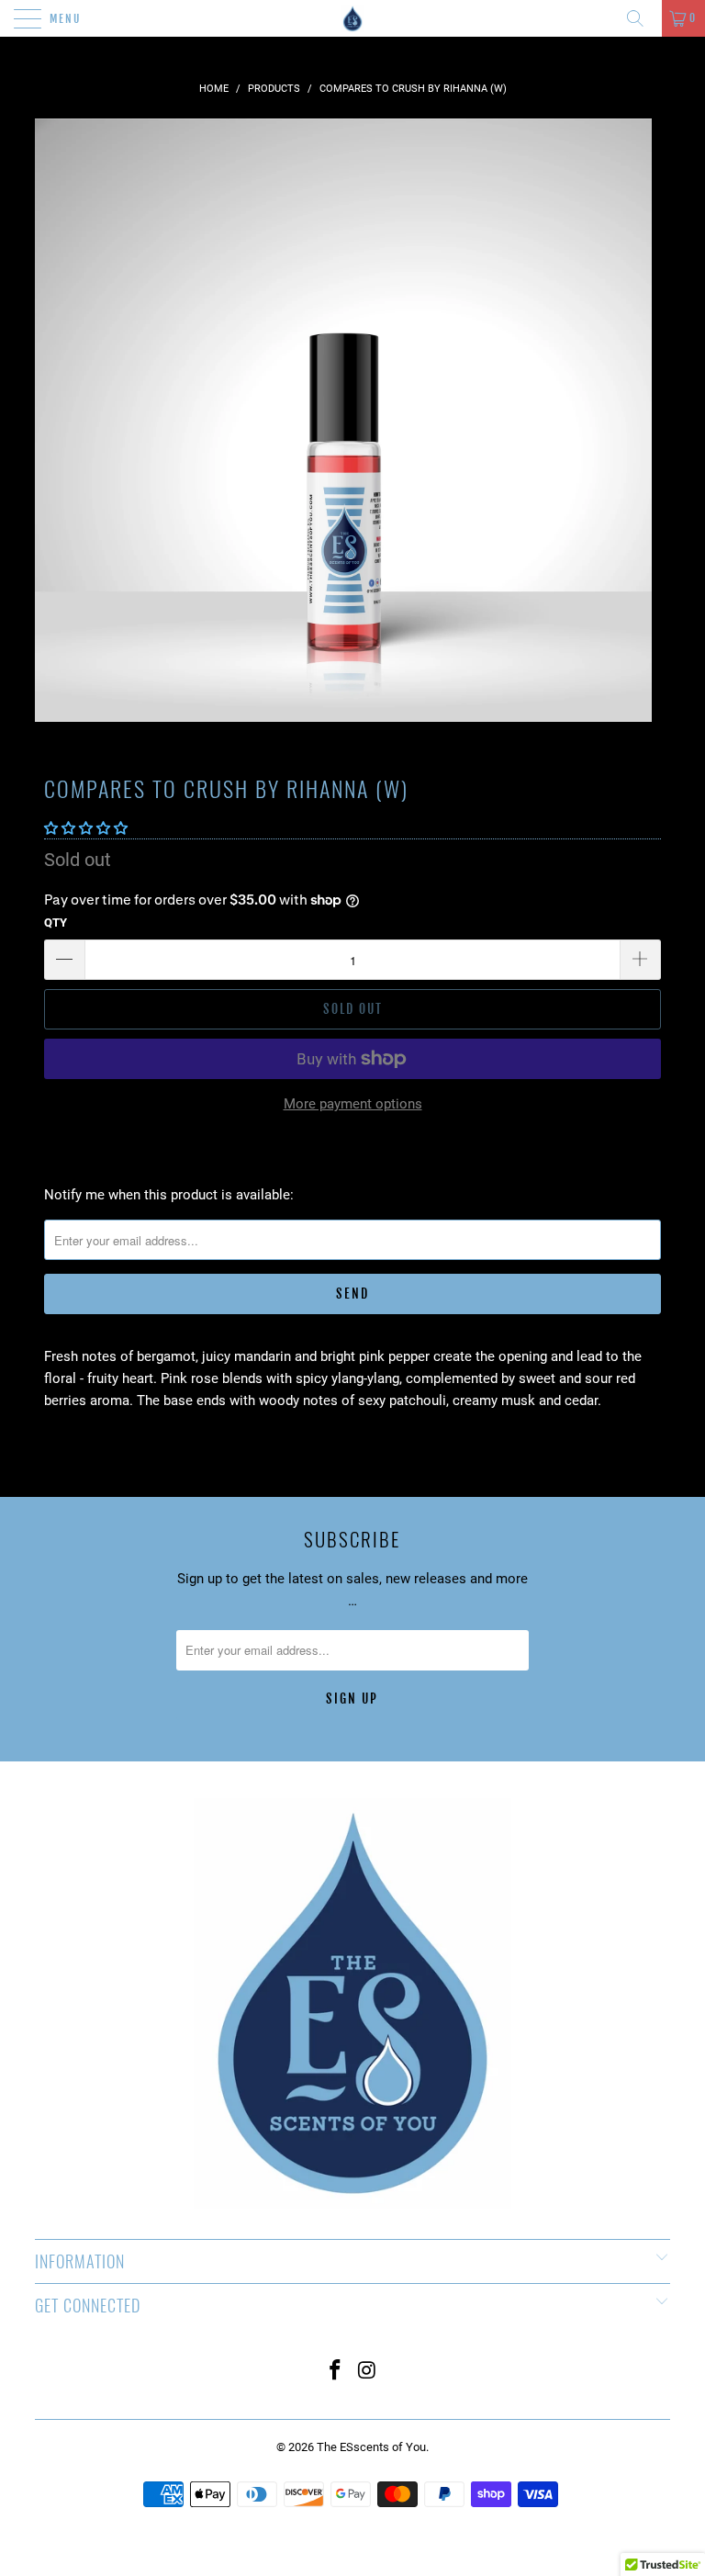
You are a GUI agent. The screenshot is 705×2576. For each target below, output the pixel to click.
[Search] (642, 18)
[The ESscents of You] (352, 18)
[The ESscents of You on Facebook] (336, 2372)
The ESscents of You (371, 2447)
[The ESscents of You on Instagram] (368, 2372)
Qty (56, 922)
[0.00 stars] (86, 828)
